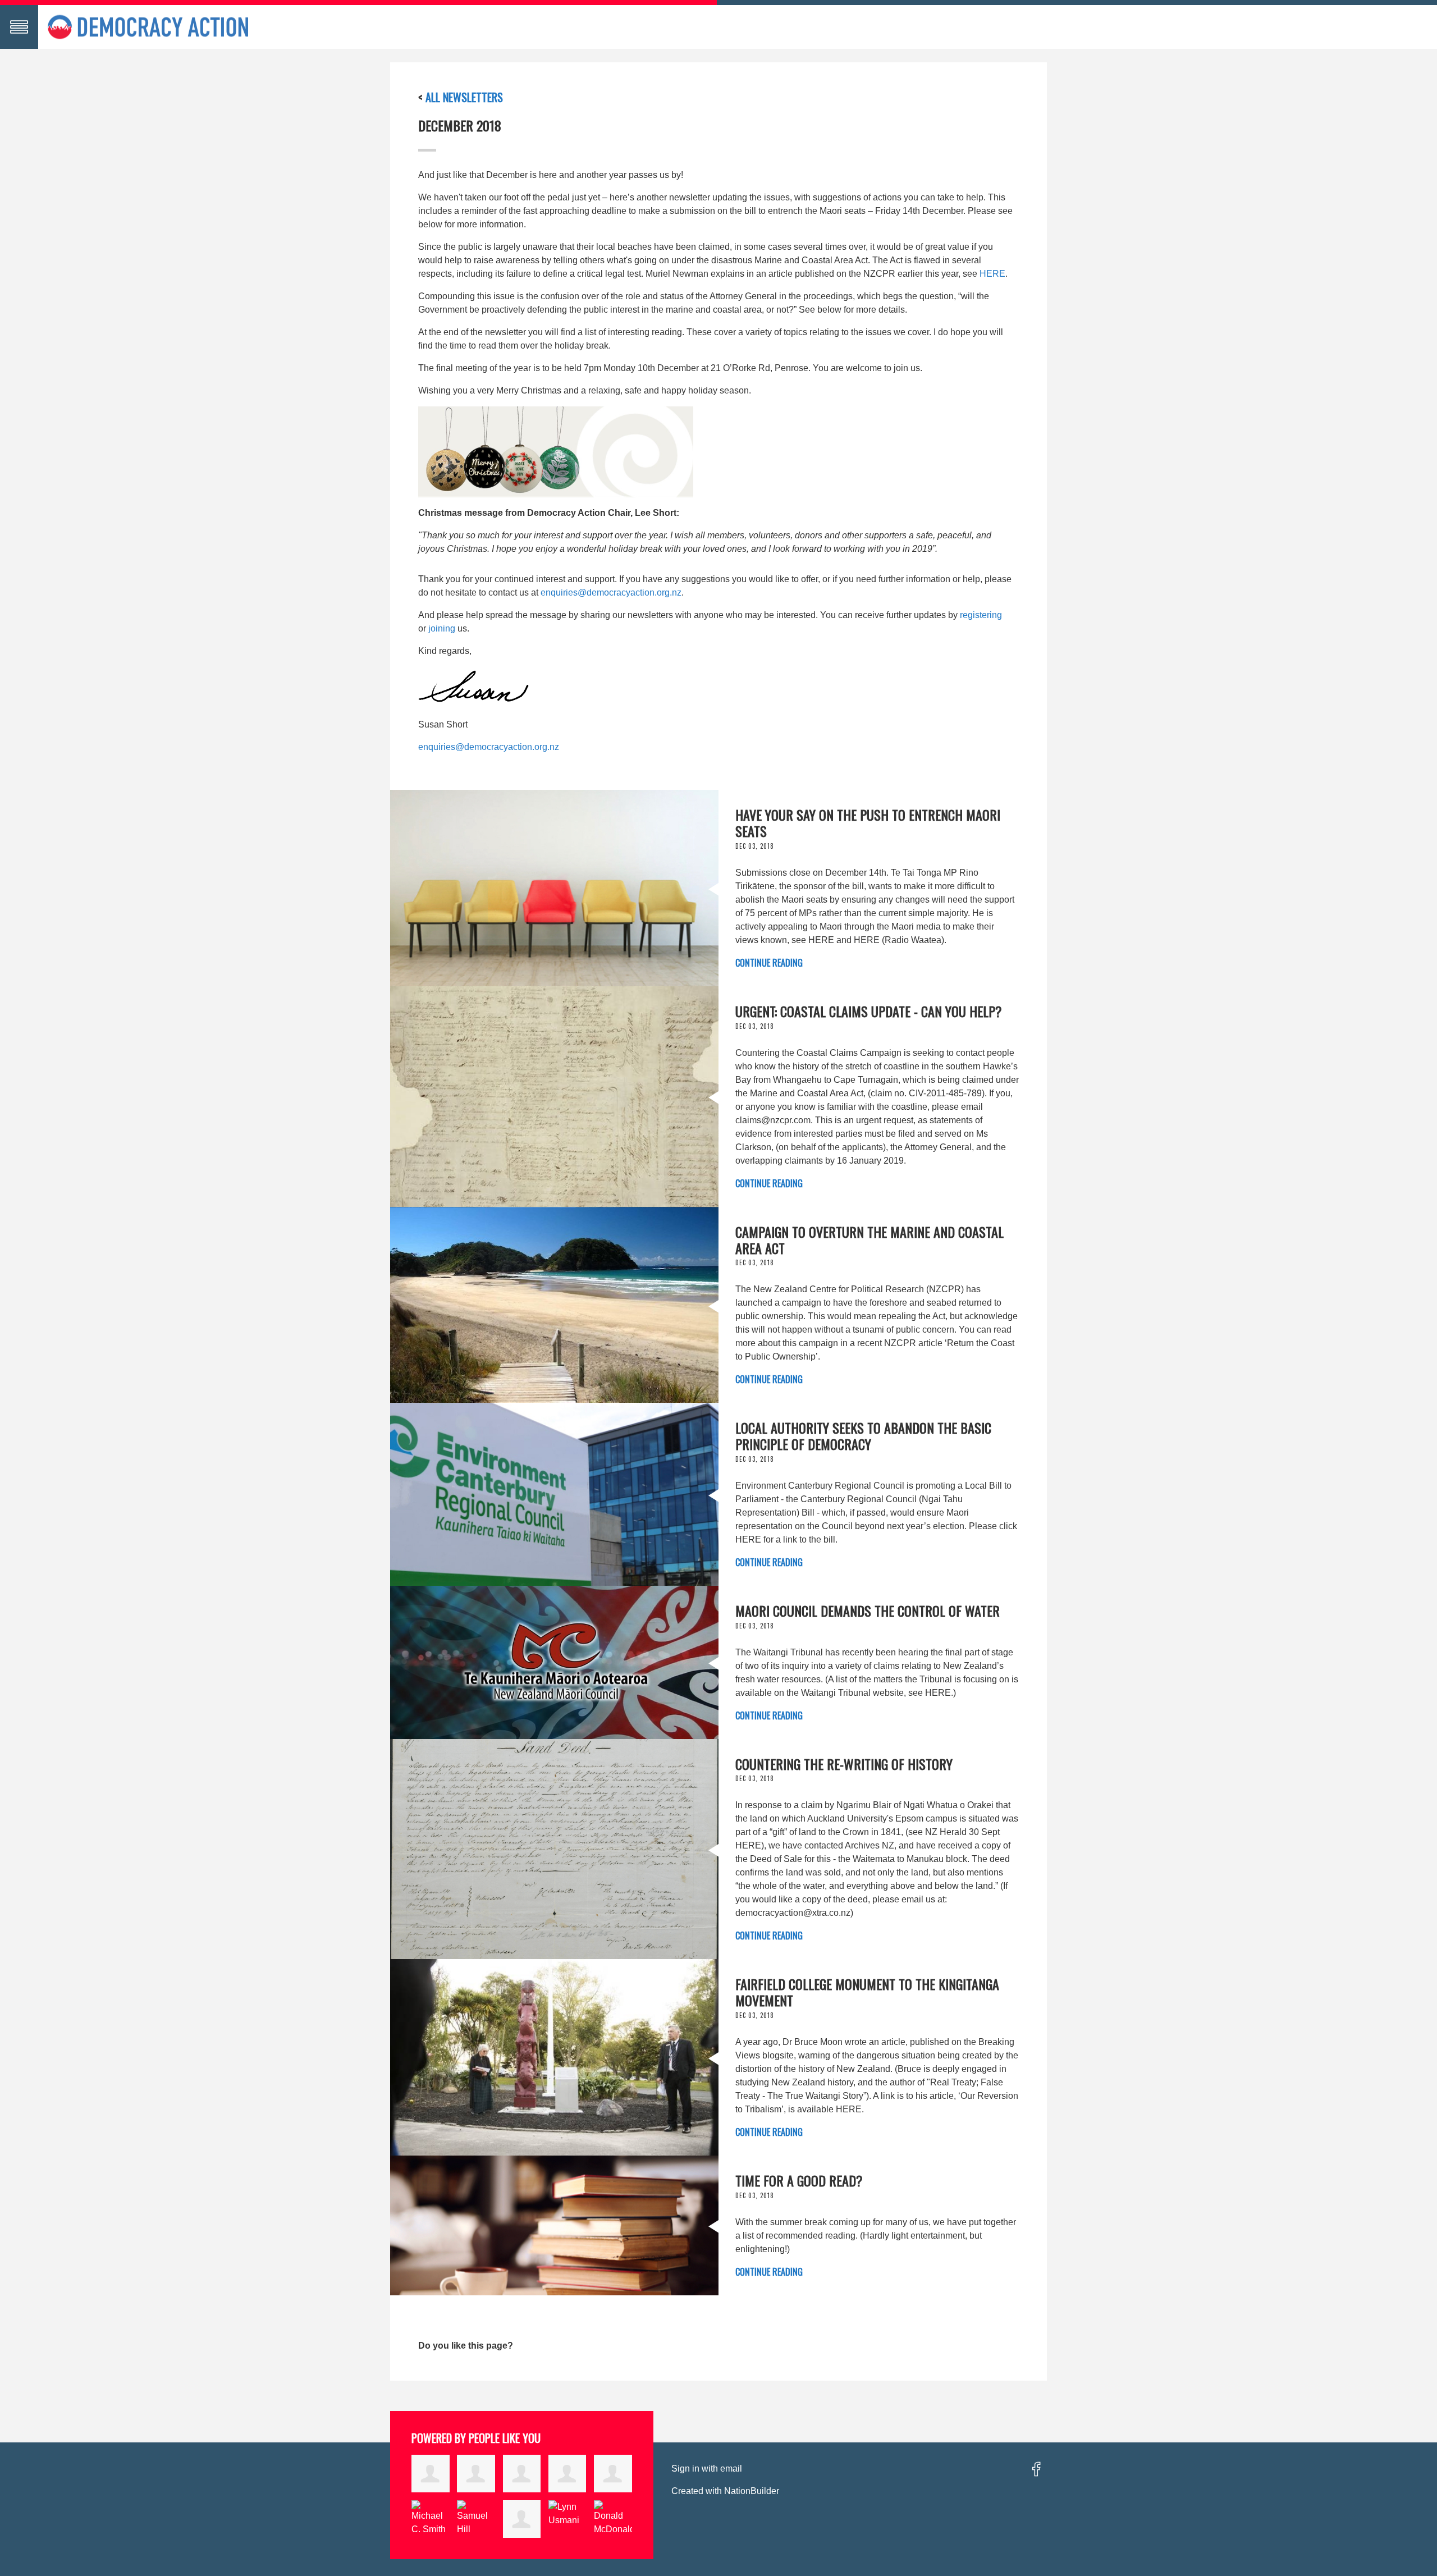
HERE (992, 274)
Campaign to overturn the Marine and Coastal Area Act (869, 1240)
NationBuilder (752, 2491)
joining (442, 628)
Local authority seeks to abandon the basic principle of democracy (863, 1436)
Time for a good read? (799, 2180)
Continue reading (769, 963)
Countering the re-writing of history (844, 1764)
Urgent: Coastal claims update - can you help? (869, 1011)
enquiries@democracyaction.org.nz (611, 592)
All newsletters (464, 97)
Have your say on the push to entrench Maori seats (868, 823)
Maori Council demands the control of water (868, 1610)
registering (981, 615)
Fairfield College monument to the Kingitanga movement (867, 1992)
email (731, 2469)
